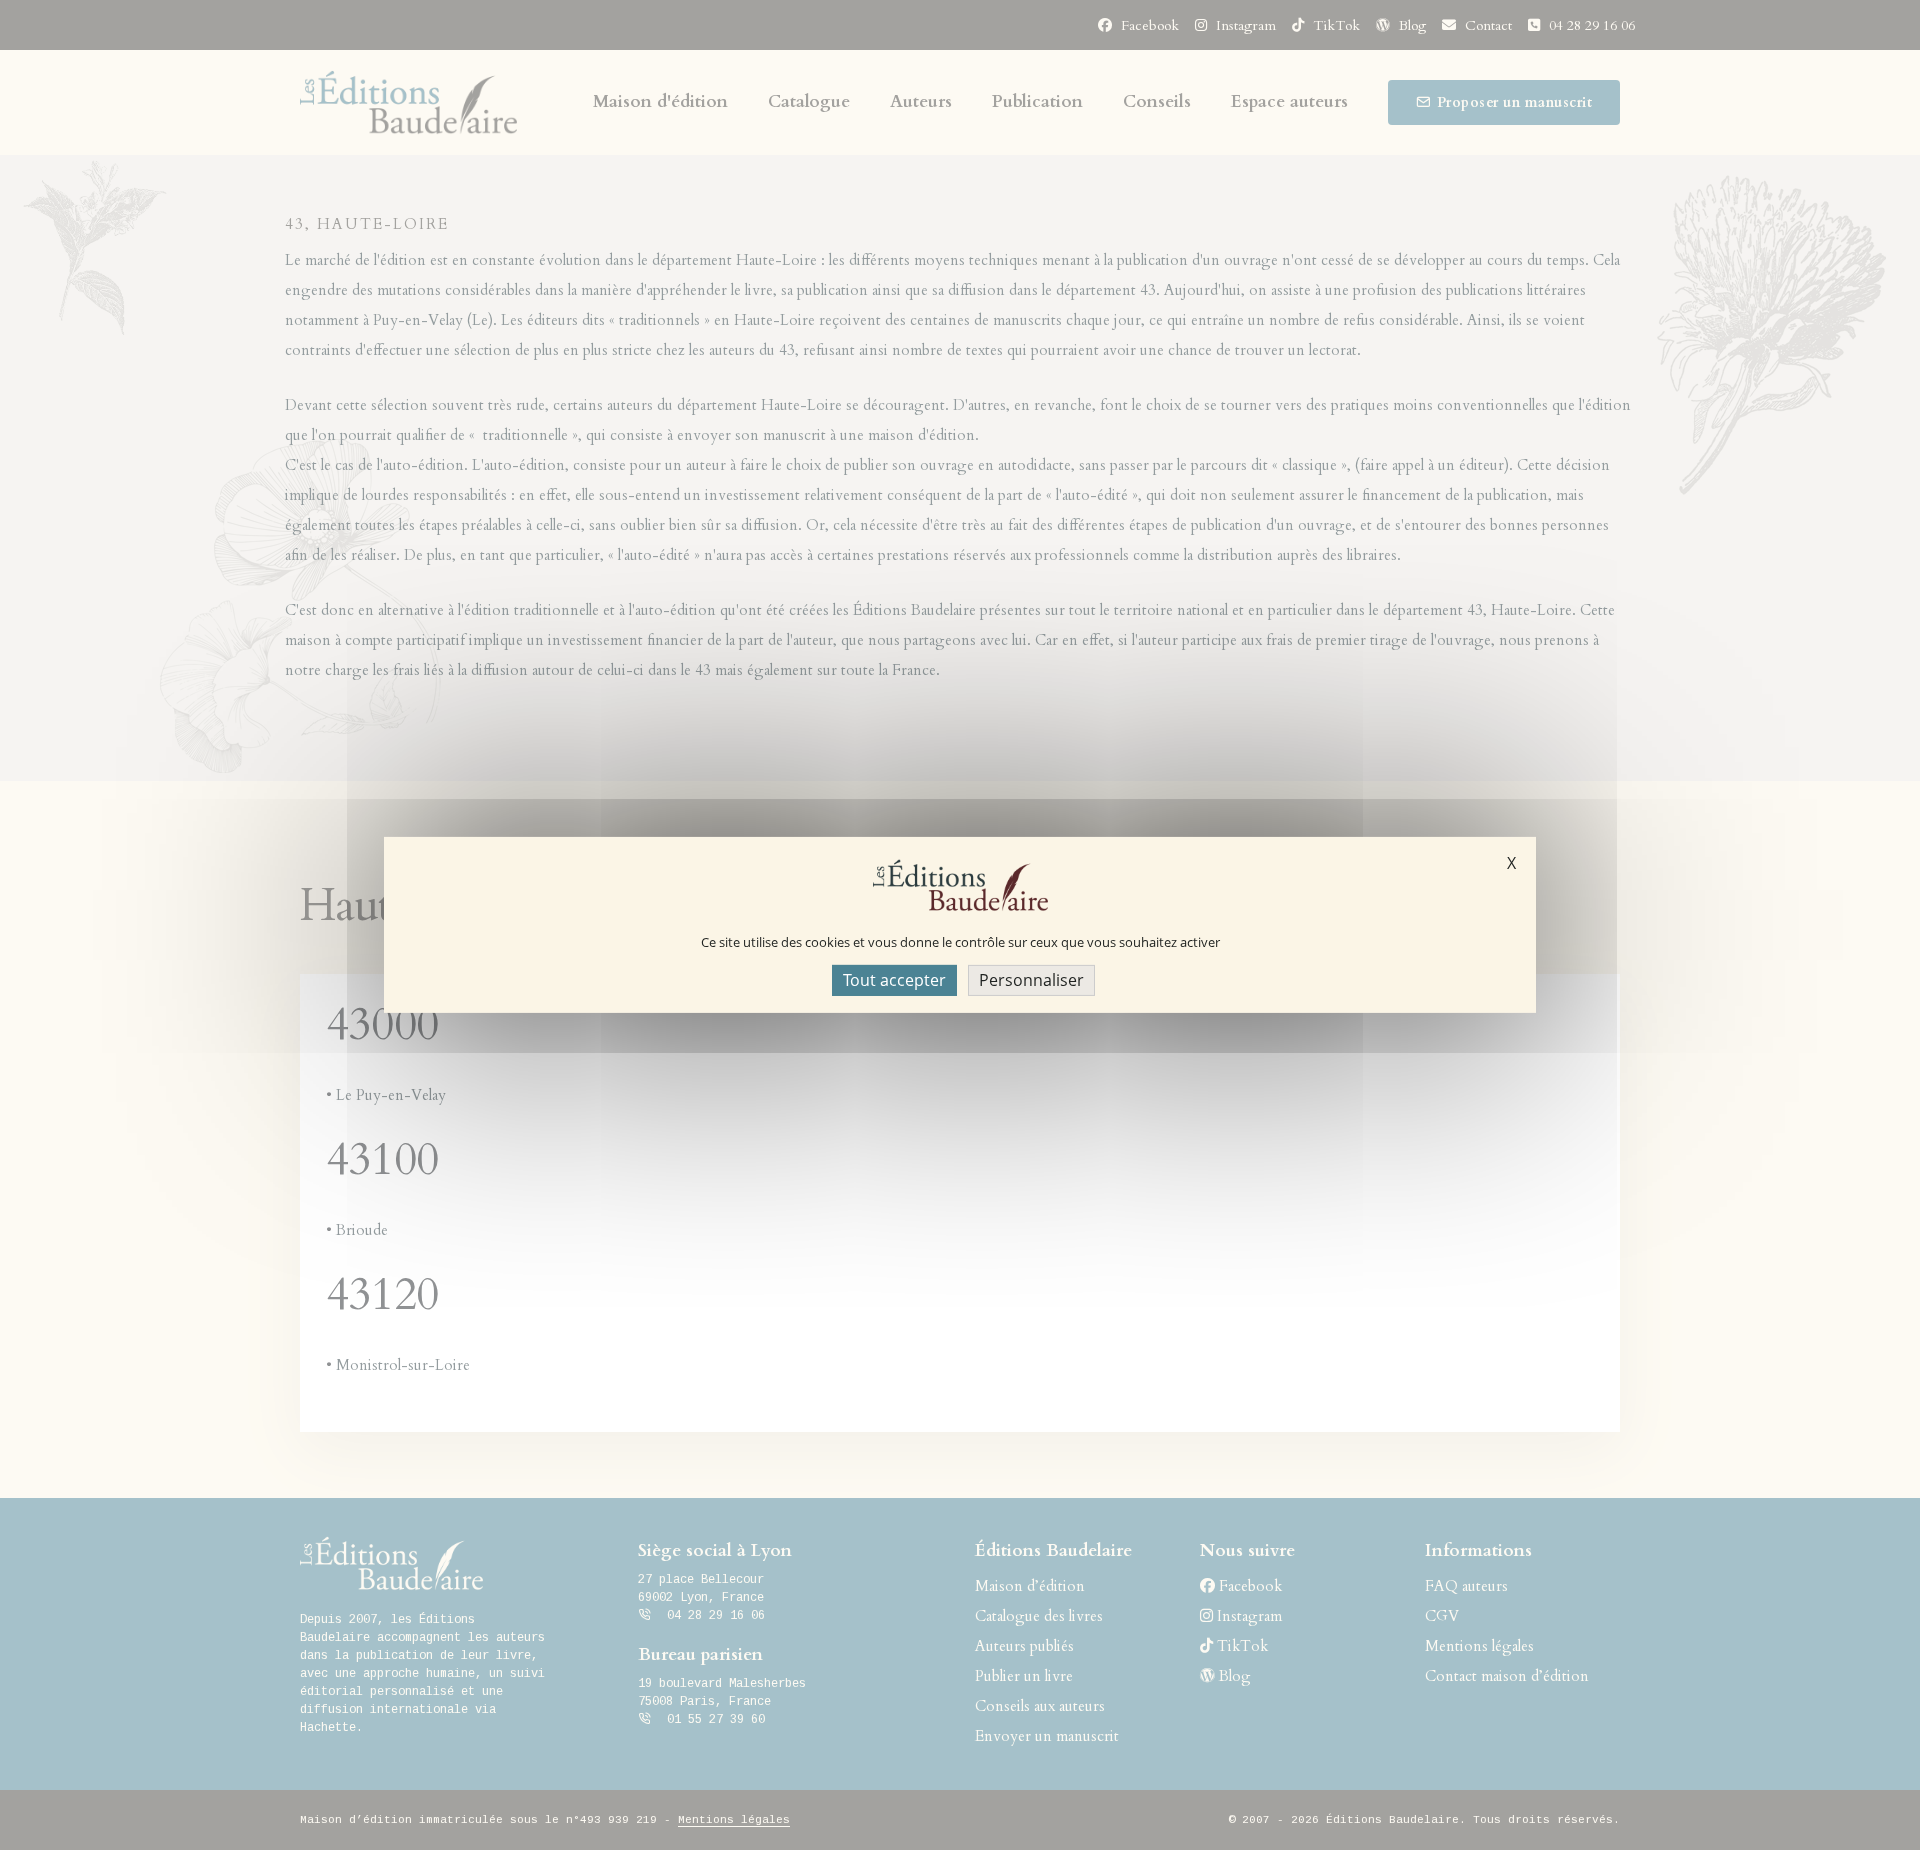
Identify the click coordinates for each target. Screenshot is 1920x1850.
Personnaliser (1031, 980)
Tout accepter (894, 980)
